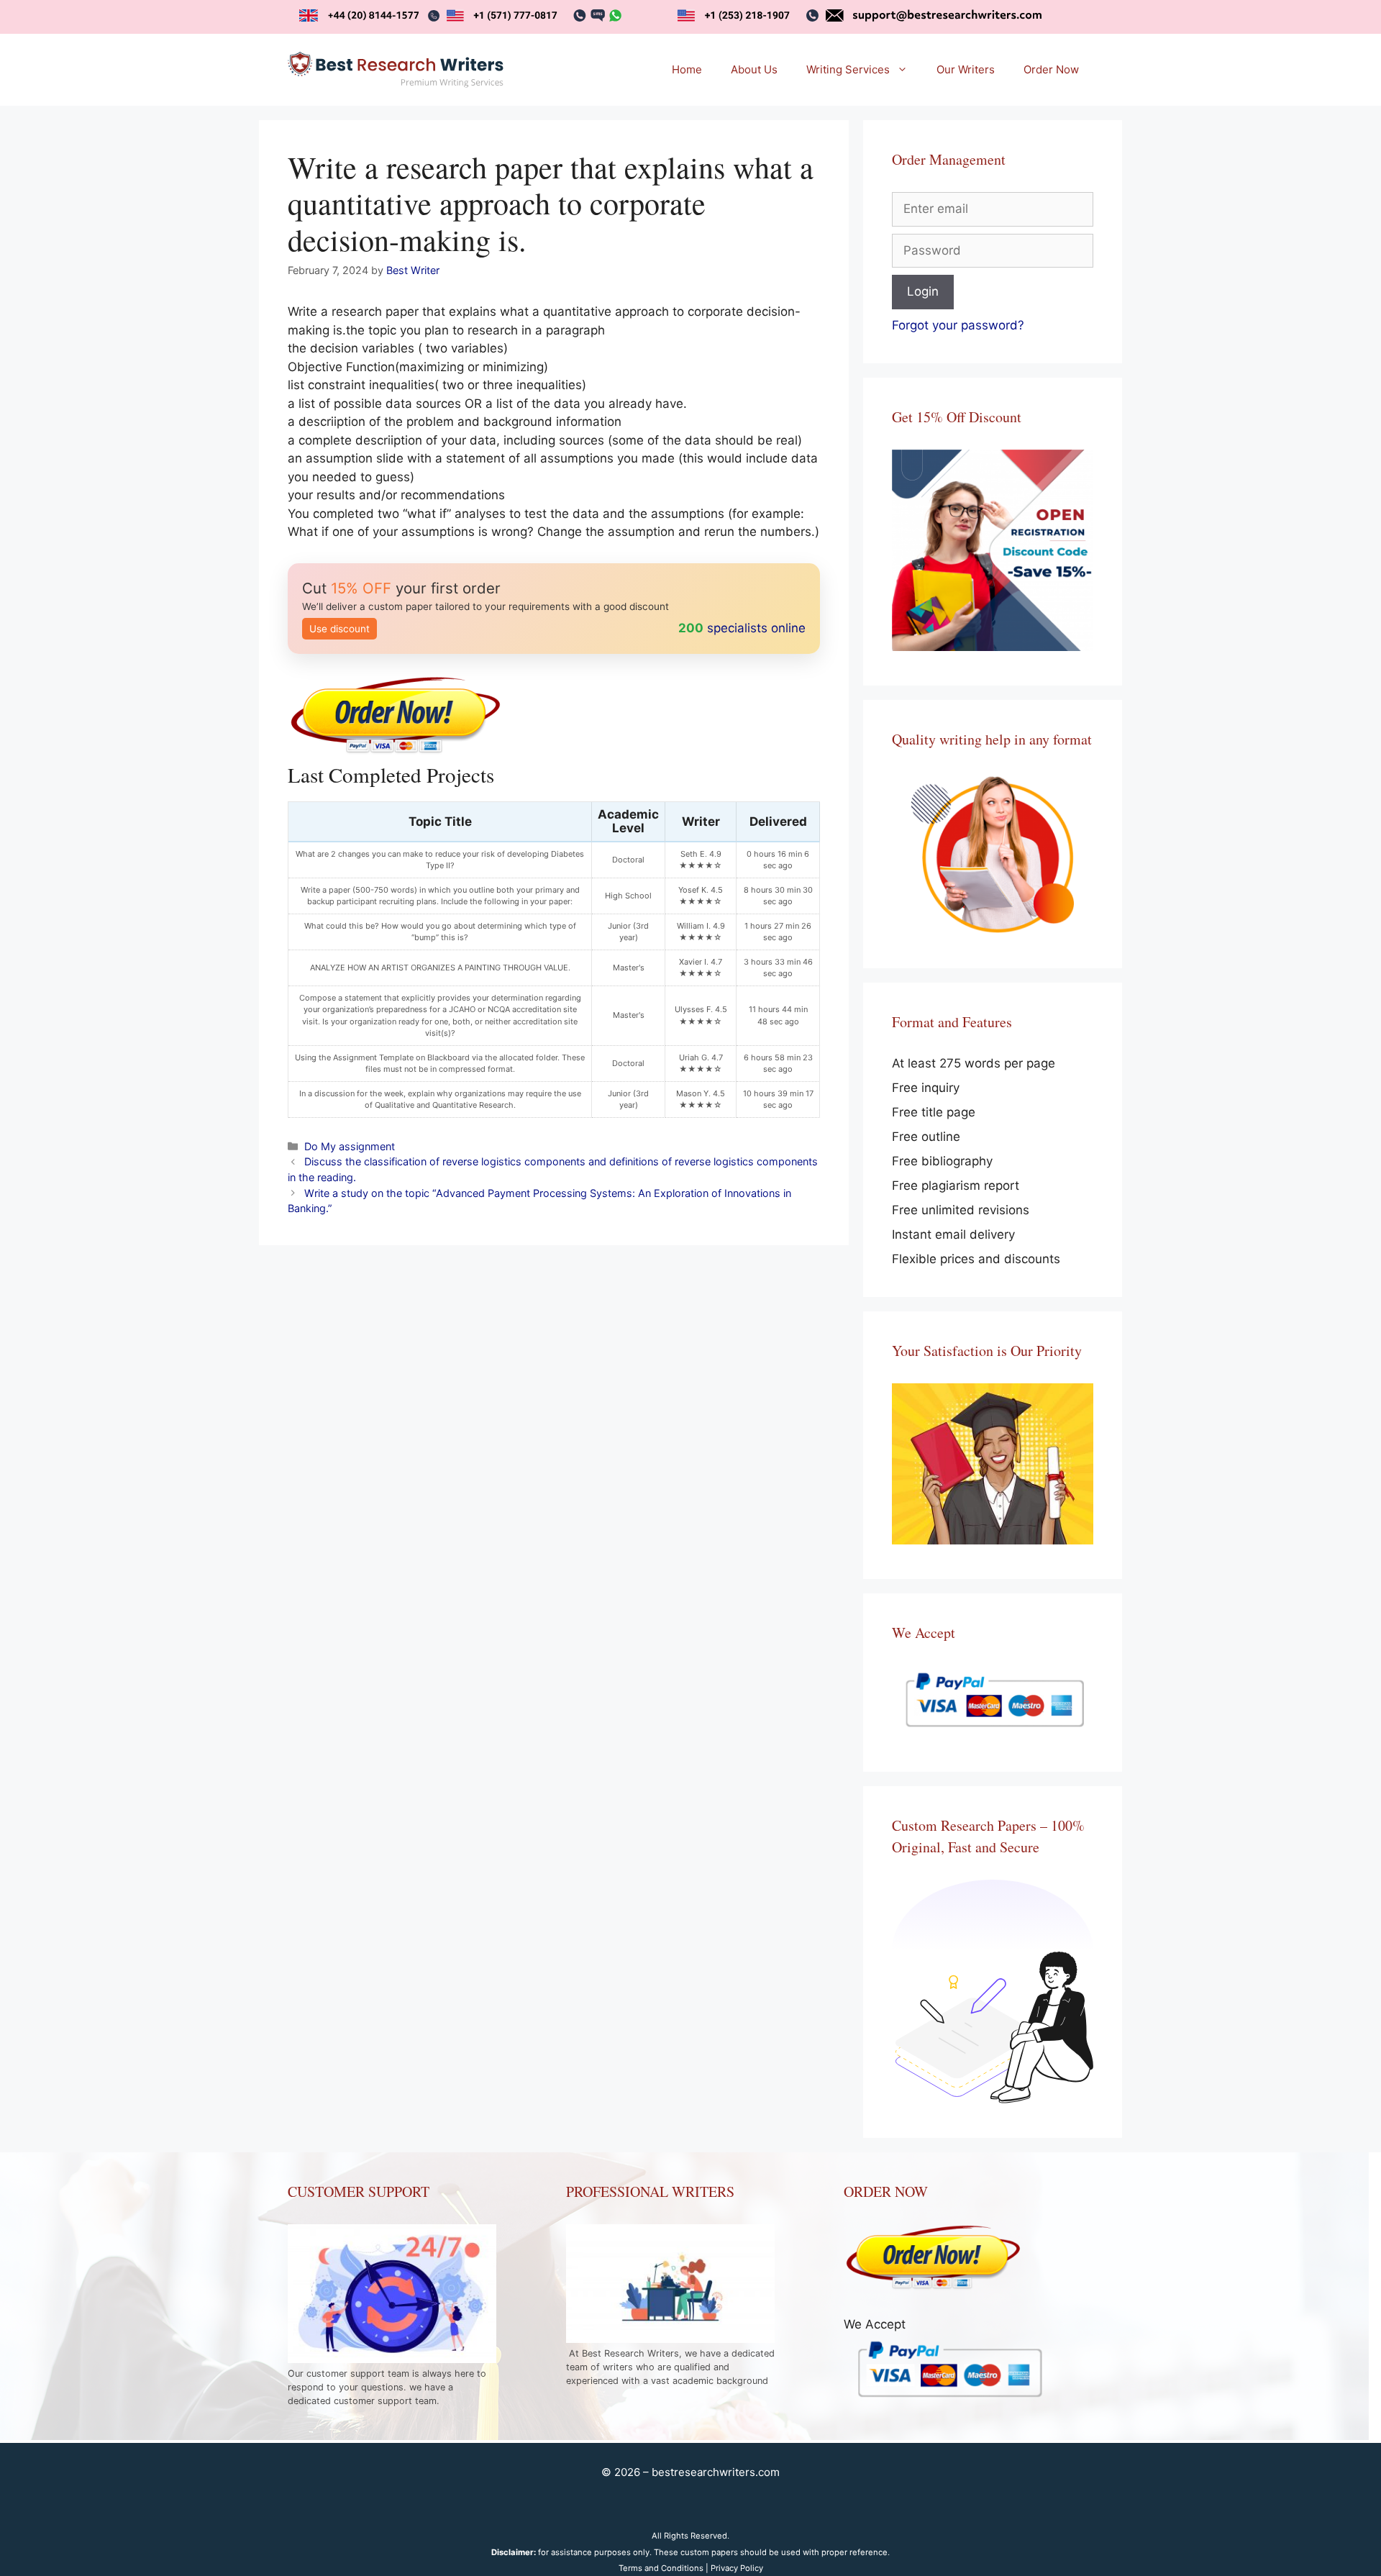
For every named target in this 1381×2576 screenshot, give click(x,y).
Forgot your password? (958, 325)
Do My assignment (350, 1146)
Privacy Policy (737, 2568)
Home (687, 69)
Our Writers (966, 69)
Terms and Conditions (661, 2568)
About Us (754, 69)
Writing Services (848, 69)
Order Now (1051, 69)
